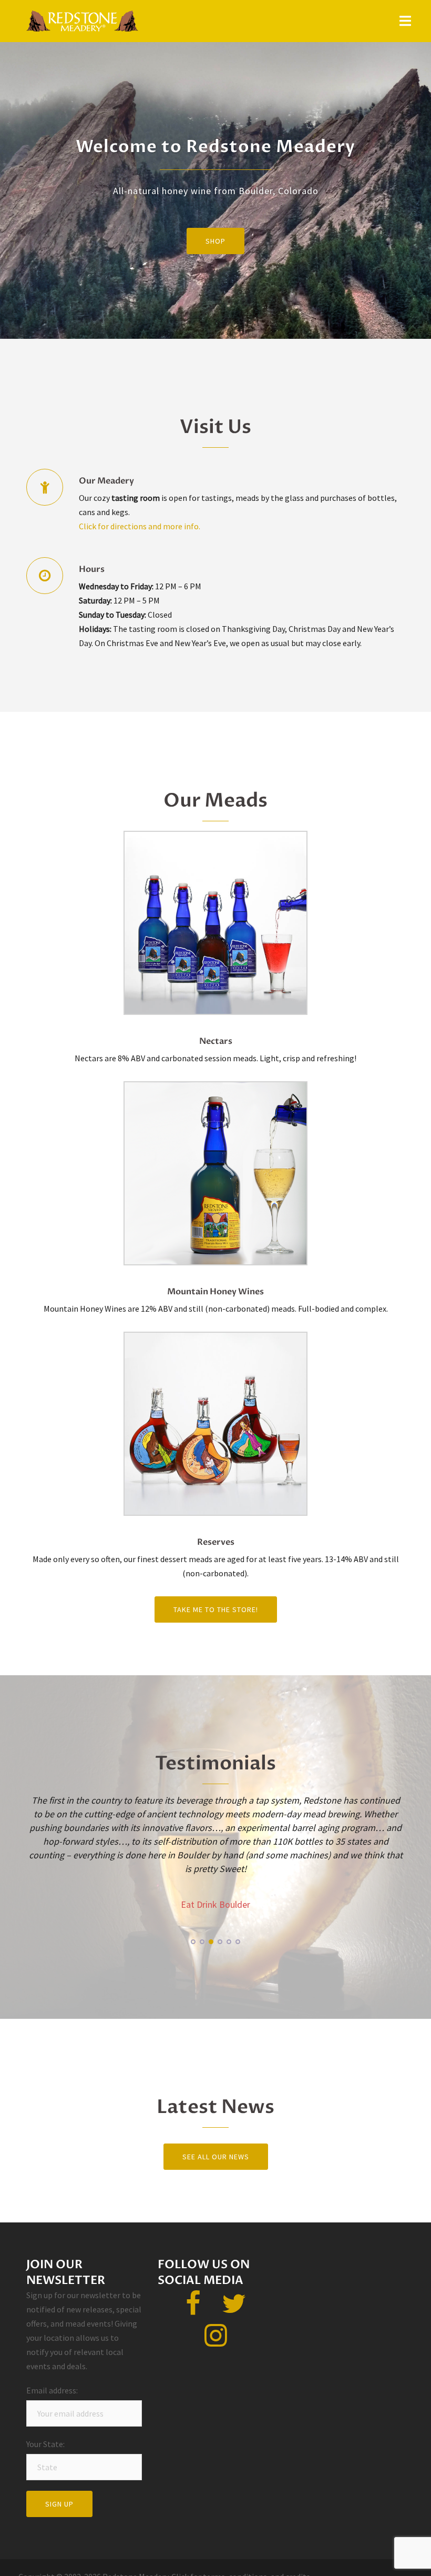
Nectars (216, 1041)
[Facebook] (193, 2310)
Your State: (53, 2444)
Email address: (54, 2390)
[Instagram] (216, 2341)
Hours (92, 569)
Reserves (216, 1542)
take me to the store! (216, 1609)
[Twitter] (234, 2310)
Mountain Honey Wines (215, 1292)
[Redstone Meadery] (82, 20)
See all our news (216, 2157)
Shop (215, 241)
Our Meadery (106, 481)
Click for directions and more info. (140, 526)
